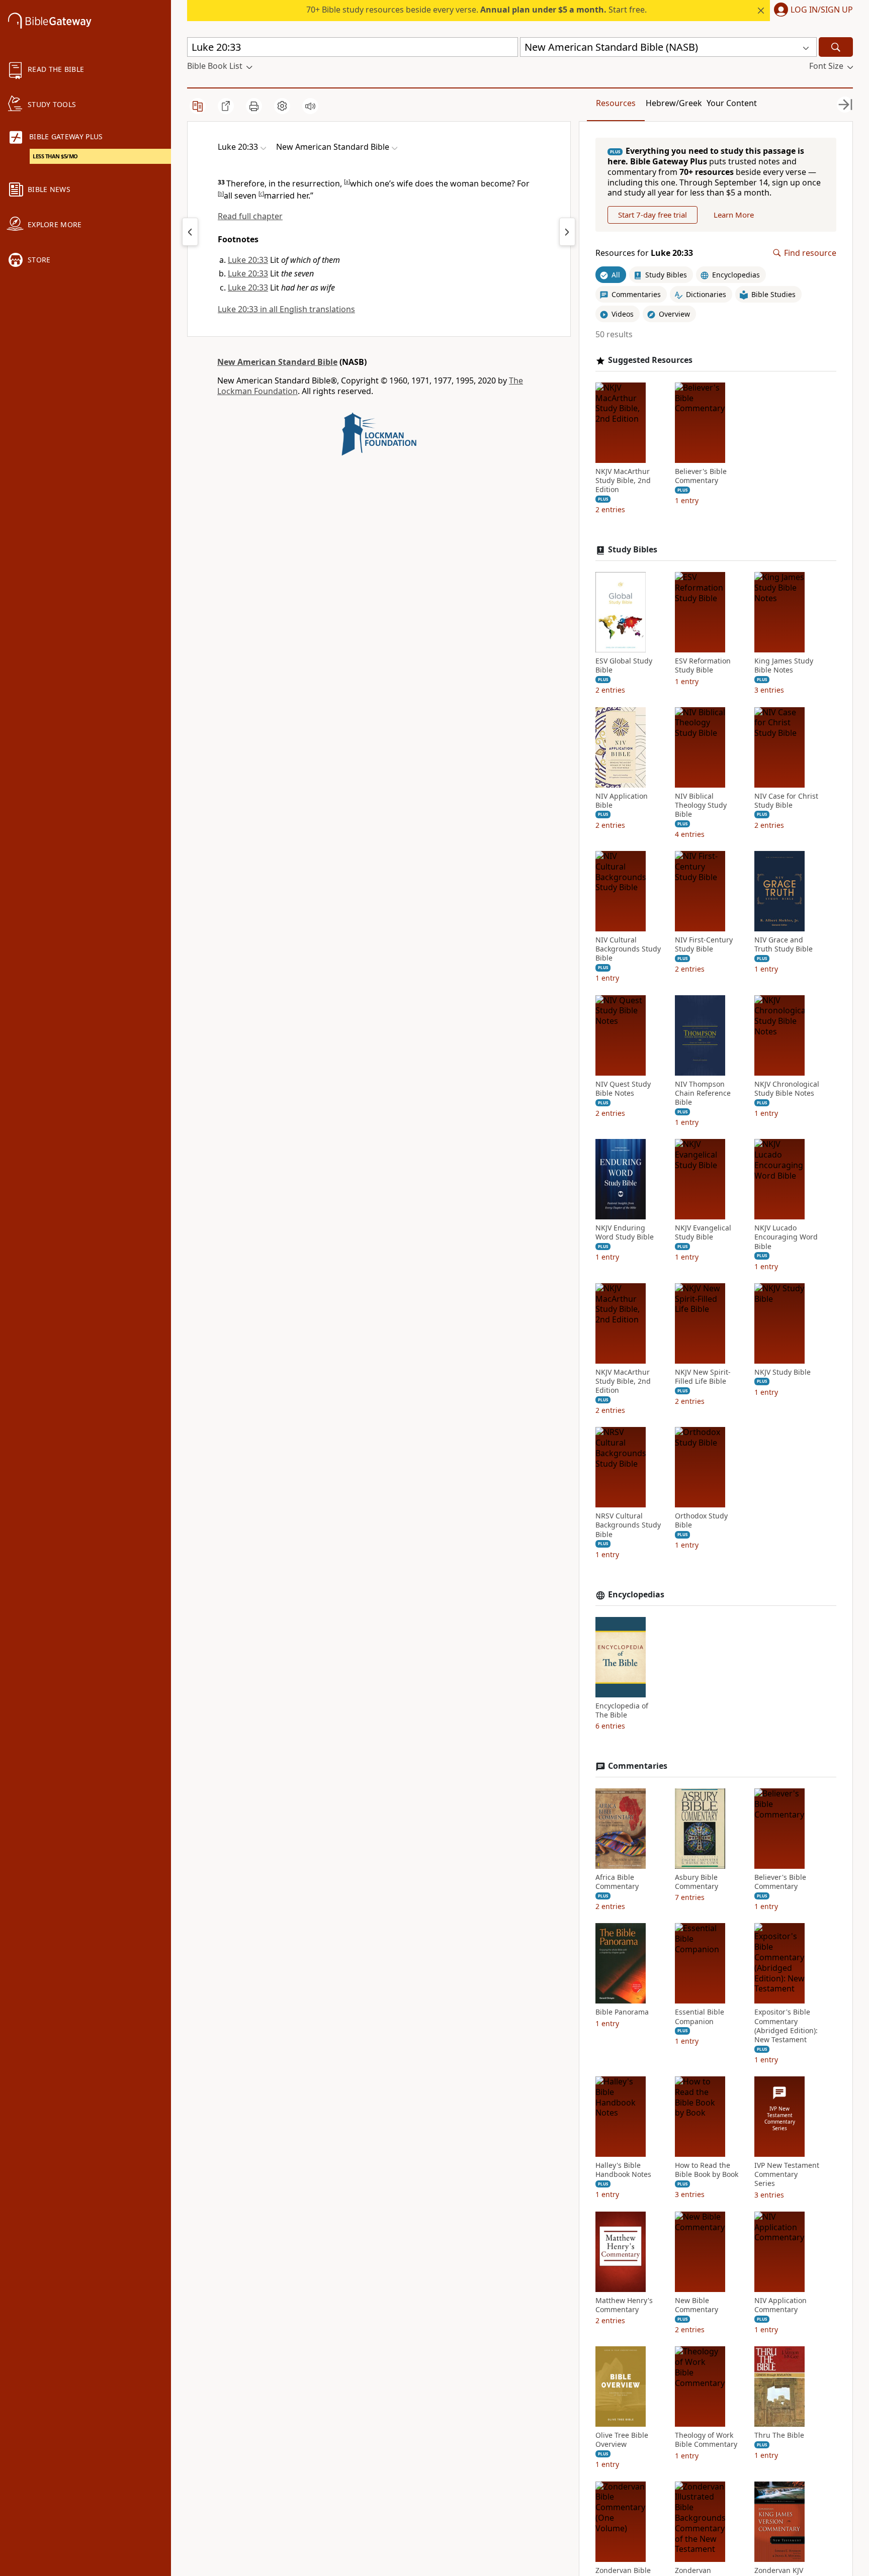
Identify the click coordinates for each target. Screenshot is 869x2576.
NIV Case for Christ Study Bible (786, 801)
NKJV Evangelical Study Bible (703, 1232)
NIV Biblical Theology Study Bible (701, 805)
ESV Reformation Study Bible (703, 665)
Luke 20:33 (248, 260)
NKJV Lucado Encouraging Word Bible (786, 1237)
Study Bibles (633, 550)
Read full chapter (250, 216)
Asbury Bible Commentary (697, 1882)
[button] (811, 11)
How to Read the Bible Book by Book (707, 2170)
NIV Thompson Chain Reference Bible (703, 1093)
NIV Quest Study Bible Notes (623, 1089)
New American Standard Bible (277, 362)
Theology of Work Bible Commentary (706, 2440)
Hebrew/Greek (674, 103)
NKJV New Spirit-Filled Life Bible (703, 1377)
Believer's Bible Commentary (701, 476)
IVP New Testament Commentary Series (787, 2174)
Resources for (644, 253)
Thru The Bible (779, 2435)
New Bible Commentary (697, 2305)
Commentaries (638, 1766)
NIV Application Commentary (780, 2305)
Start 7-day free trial (653, 215)
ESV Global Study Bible (624, 665)
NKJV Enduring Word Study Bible (625, 1232)
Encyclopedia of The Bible (622, 1710)
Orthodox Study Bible (701, 1520)
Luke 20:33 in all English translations (286, 309)
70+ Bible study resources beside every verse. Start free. (476, 10)
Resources (616, 103)
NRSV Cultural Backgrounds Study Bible (628, 1525)
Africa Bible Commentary (617, 1882)
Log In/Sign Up (822, 10)
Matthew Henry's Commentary (624, 2305)
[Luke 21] (567, 232)
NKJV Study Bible (783, 1372)
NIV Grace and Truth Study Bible (784, 944)
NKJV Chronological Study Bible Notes (787, 1089)
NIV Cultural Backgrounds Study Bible (628, 949)
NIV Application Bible (622, 801)
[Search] (836, 47)
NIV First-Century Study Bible (704, 944)
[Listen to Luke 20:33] (310, 106)
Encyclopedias (636, 1595)
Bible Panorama (622, 2012)
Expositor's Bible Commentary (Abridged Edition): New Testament (786, 2026)
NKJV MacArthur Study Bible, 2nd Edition (623, 481)
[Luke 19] (190, 232)
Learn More (734, 215)
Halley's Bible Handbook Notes (623, 2170)
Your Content (732, 103)
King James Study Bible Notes (784, 665)
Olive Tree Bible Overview (622, 2440)
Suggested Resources (650, 360)
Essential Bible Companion (700, 2017)
